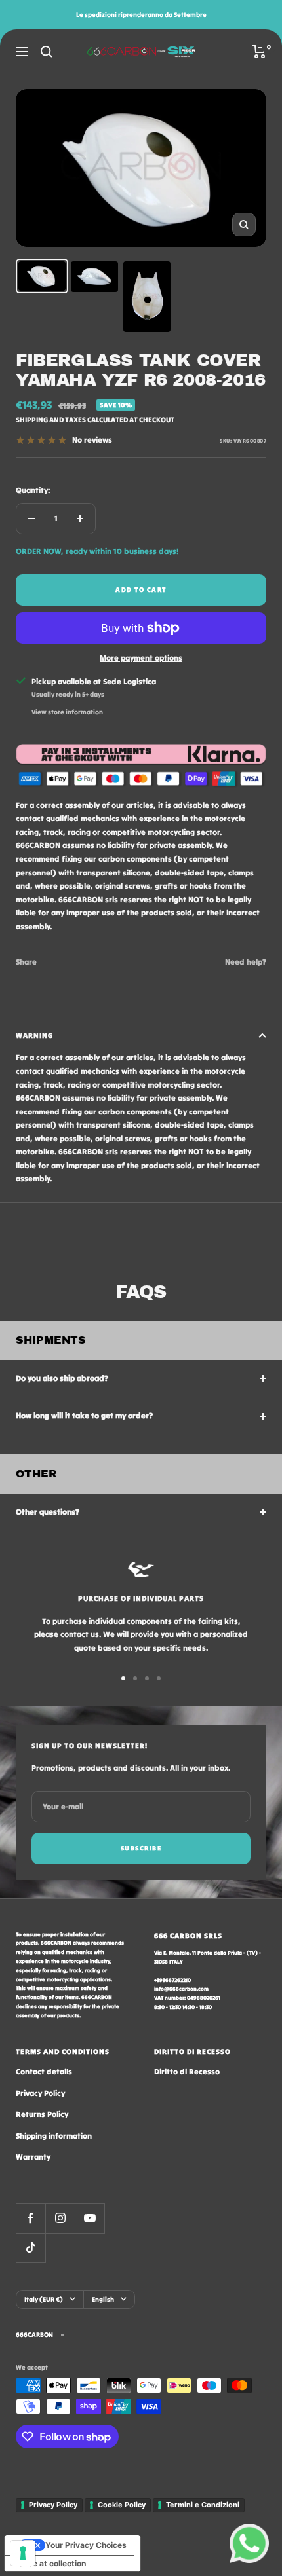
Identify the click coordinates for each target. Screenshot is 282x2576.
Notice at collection (49, 2563)
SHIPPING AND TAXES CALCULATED (72, 420)
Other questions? (48, 1512)
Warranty (33, 2157)
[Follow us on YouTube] (90, 2218)
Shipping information (54, 2136)
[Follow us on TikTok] (30, 2248)
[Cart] (259, 52)
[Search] (47, 52)
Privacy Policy (40, 2093)
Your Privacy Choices (86, 2545)
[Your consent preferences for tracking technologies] (23, 2553)
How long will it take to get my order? (84, 1415)
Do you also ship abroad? (62, 1378)
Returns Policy (42, 2114)
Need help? (246, 962)
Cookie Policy (122, 2505)
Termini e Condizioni (203, 2505)
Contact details (44, 2071)
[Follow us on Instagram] (60, 2218)
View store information (67, 712)
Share (26, 962)
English (103, 2299)
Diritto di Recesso (187, 2071)
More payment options (141, 658)
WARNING (34, 1035)
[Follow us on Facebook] (30, 2218)
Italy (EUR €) (44, 2299)
